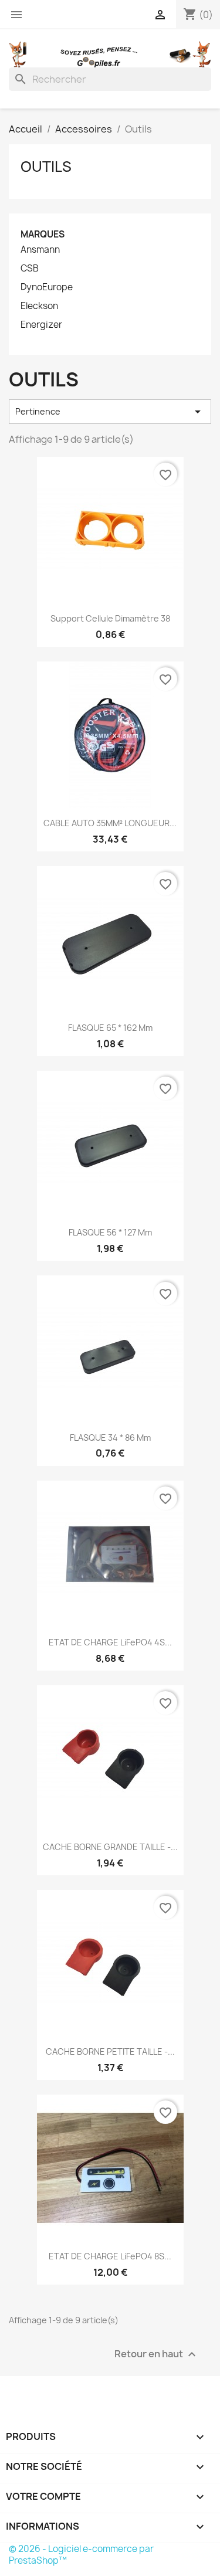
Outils (46, 167)
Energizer (41, 325)
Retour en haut (157, 2355)
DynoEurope (47, 287)
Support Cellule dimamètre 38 (110, 618)
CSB (30, 269)
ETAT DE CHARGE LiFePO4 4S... (110, 1642)
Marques (43, 234)
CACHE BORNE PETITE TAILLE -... (110, 2051)
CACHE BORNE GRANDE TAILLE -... (110, 1847)
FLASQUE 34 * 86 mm (110, 1438)
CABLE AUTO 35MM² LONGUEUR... (110, 823)
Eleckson (39, 306)
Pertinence (110, 412)
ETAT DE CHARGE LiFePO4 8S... (110, 2256)
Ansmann (40, 250)
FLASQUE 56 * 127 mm (110, 1232)
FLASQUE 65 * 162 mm (110, 1028)
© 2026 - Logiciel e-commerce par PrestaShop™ (81, 2555)
